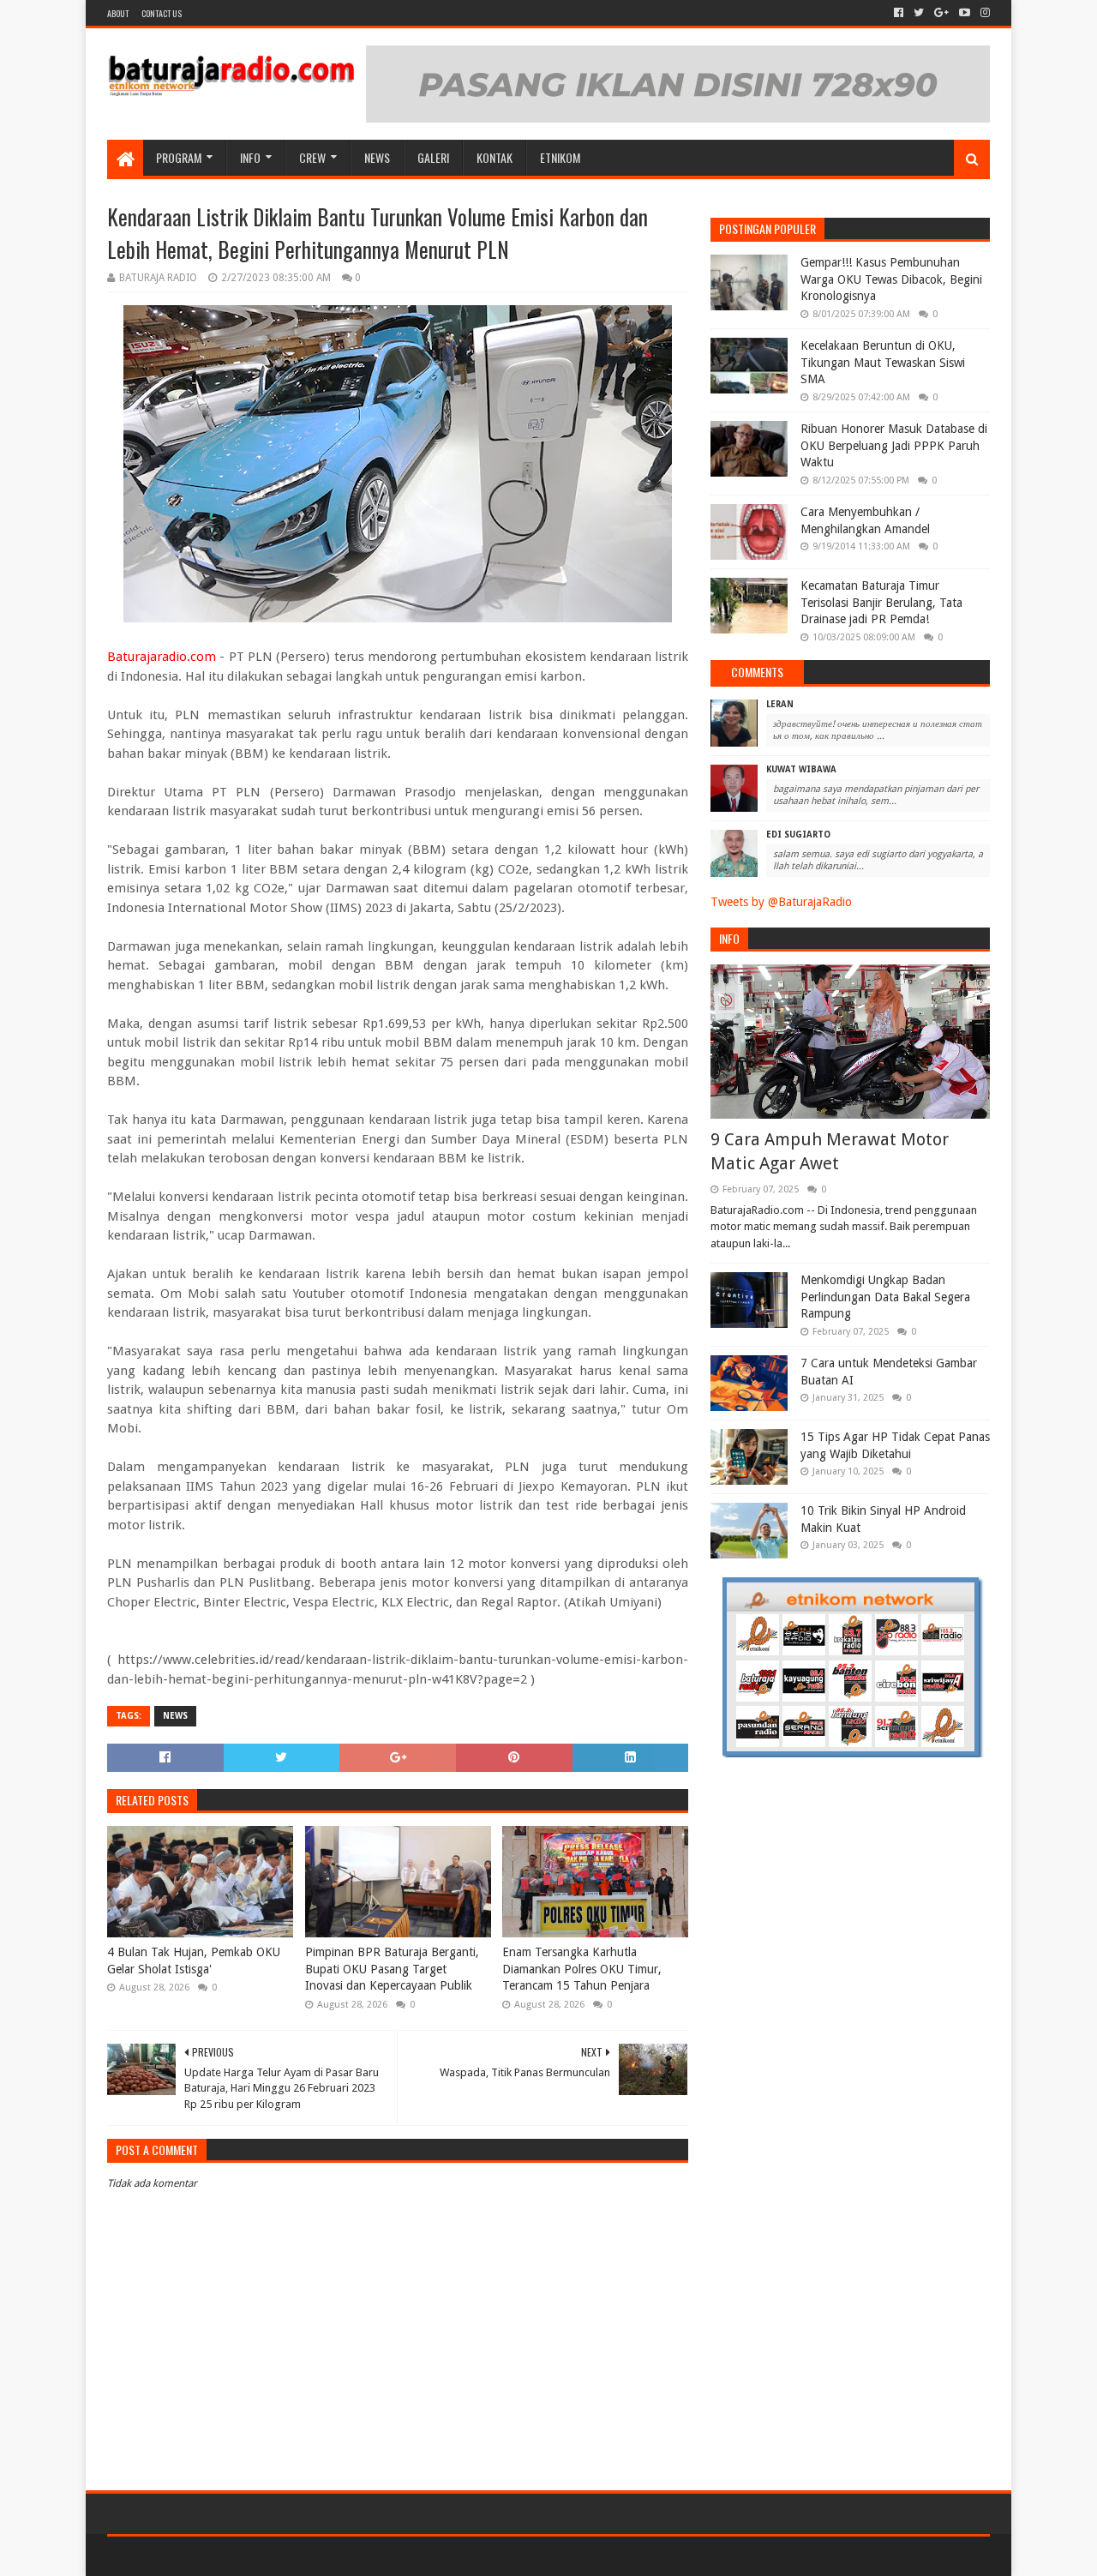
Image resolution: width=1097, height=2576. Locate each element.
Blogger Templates (301, 2556)
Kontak (495, 157)
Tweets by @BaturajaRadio (781, 902)
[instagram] (983, 13)
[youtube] (965, 13)
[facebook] (899, 13)
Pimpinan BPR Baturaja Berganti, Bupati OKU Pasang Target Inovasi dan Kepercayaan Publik (392, 1969)
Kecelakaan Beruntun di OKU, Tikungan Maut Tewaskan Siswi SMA (883, 362)
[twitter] (919, 13)
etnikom (560, 157)
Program (179, 157)
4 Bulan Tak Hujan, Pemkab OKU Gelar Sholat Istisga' (194, 1961)
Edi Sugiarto (798, 835)
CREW (312, 157)
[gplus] (941, 13)
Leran (780, 704)
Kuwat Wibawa (801, 769)
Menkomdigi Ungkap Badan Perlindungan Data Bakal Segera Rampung (885, 1297)
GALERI (433, 157)
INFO (250, 157)
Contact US (162, 13)
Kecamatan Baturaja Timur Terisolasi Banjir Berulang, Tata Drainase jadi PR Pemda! (881, 602)
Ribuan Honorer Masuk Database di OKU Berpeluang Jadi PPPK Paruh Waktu (894, 445)
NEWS (377, 157)
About (118, 13)
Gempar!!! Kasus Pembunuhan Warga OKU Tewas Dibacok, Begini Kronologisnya (891, 279)
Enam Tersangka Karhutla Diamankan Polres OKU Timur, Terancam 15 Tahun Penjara (582, 1969)
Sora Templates (202, 2556)
